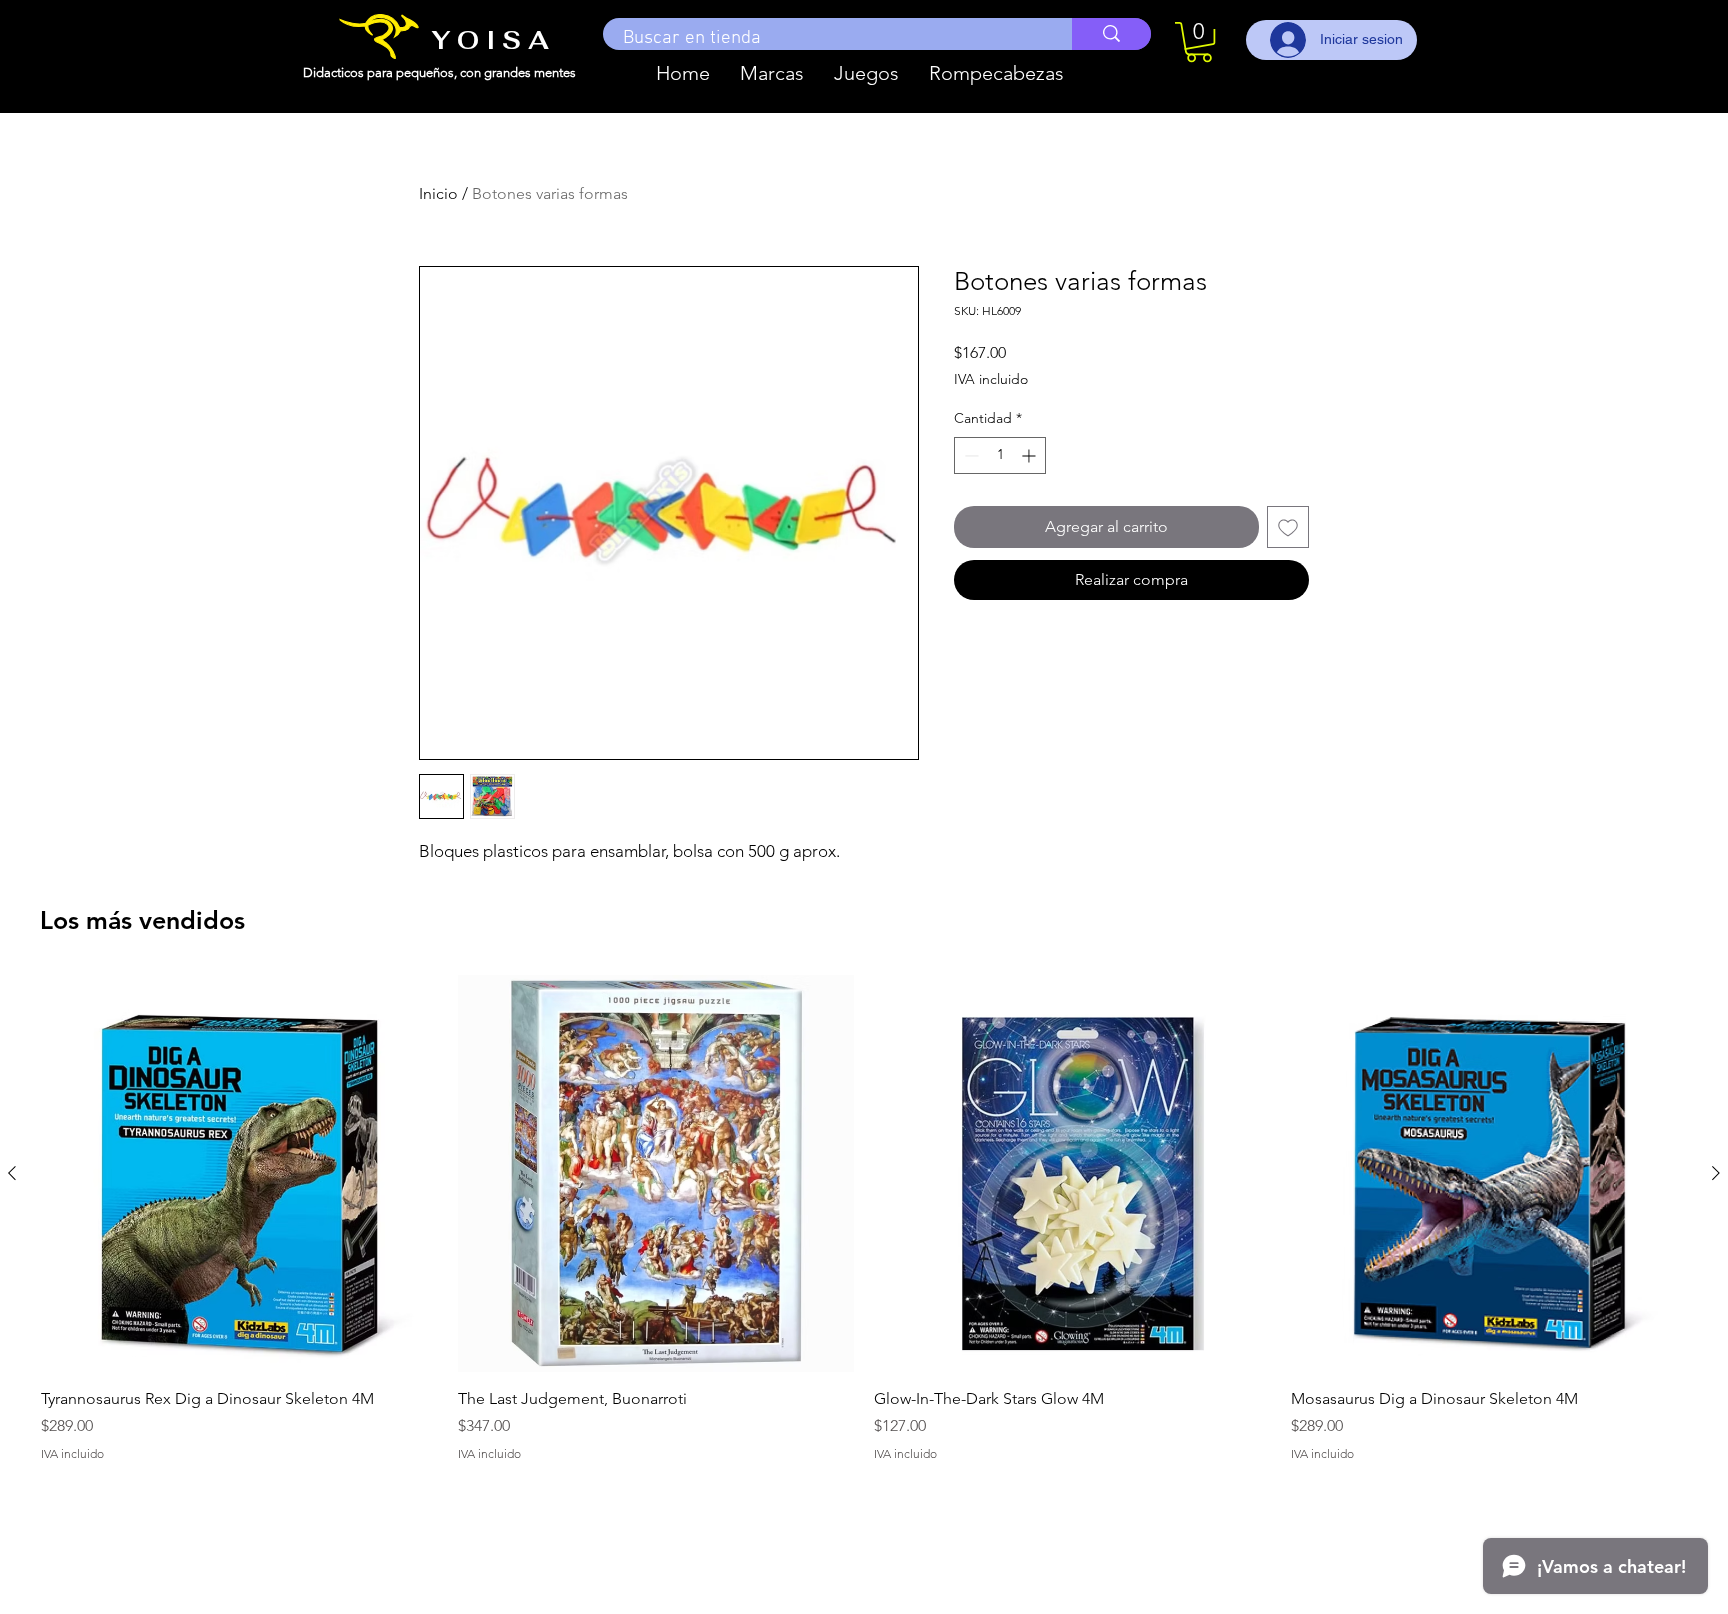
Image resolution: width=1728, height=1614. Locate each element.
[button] (772, 73)
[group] (864, 1230)
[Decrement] (969, 455)
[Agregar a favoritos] (1288, 527)
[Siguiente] (1716, 1173)
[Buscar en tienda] (1111, 34)
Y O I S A (490, 40)
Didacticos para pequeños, (381, 72)
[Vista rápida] (239, 1173)
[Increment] (1030, 455)
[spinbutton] (1000, 455)
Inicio (438, 193)
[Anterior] (12, 1173)
